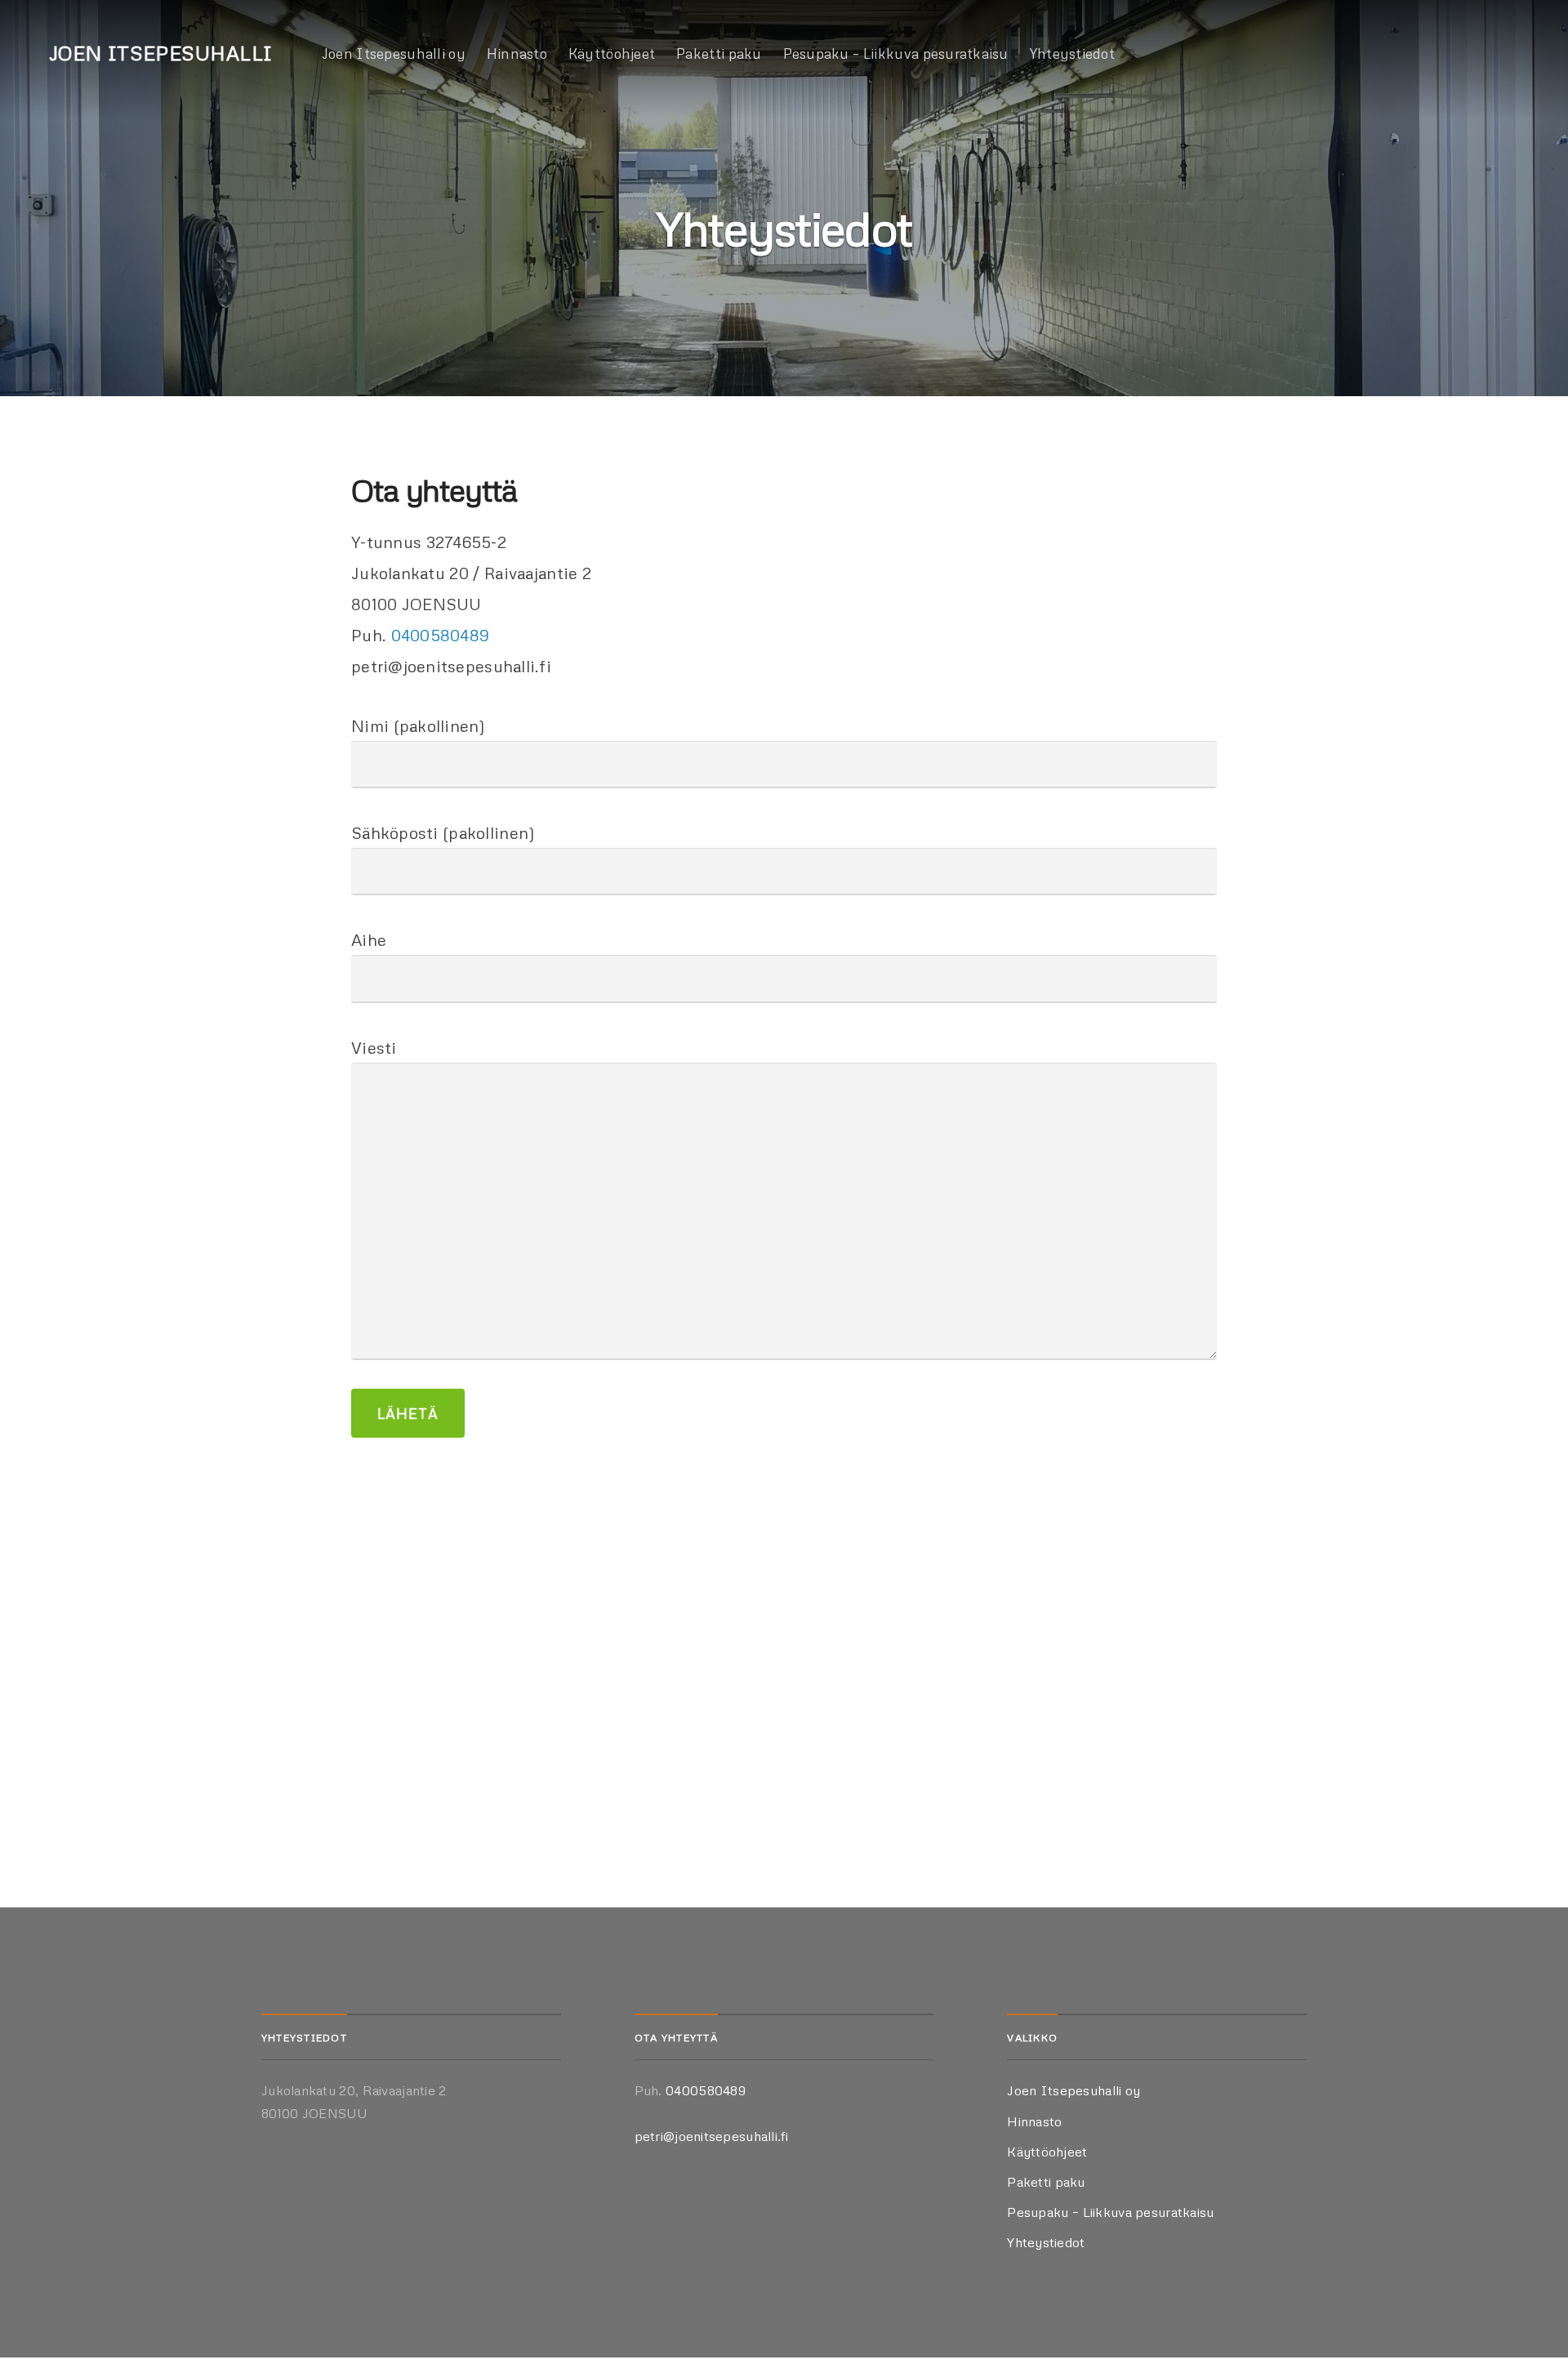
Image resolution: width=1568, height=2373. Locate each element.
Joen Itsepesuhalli (161, 53)
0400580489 (441, 635)
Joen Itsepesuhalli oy (394, 54)
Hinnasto (517, 54)
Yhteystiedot (1072, 54)
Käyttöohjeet (612, 54)
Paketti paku (719, 54)
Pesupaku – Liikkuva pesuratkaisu (896, 54)
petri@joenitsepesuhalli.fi (712, 2136)
